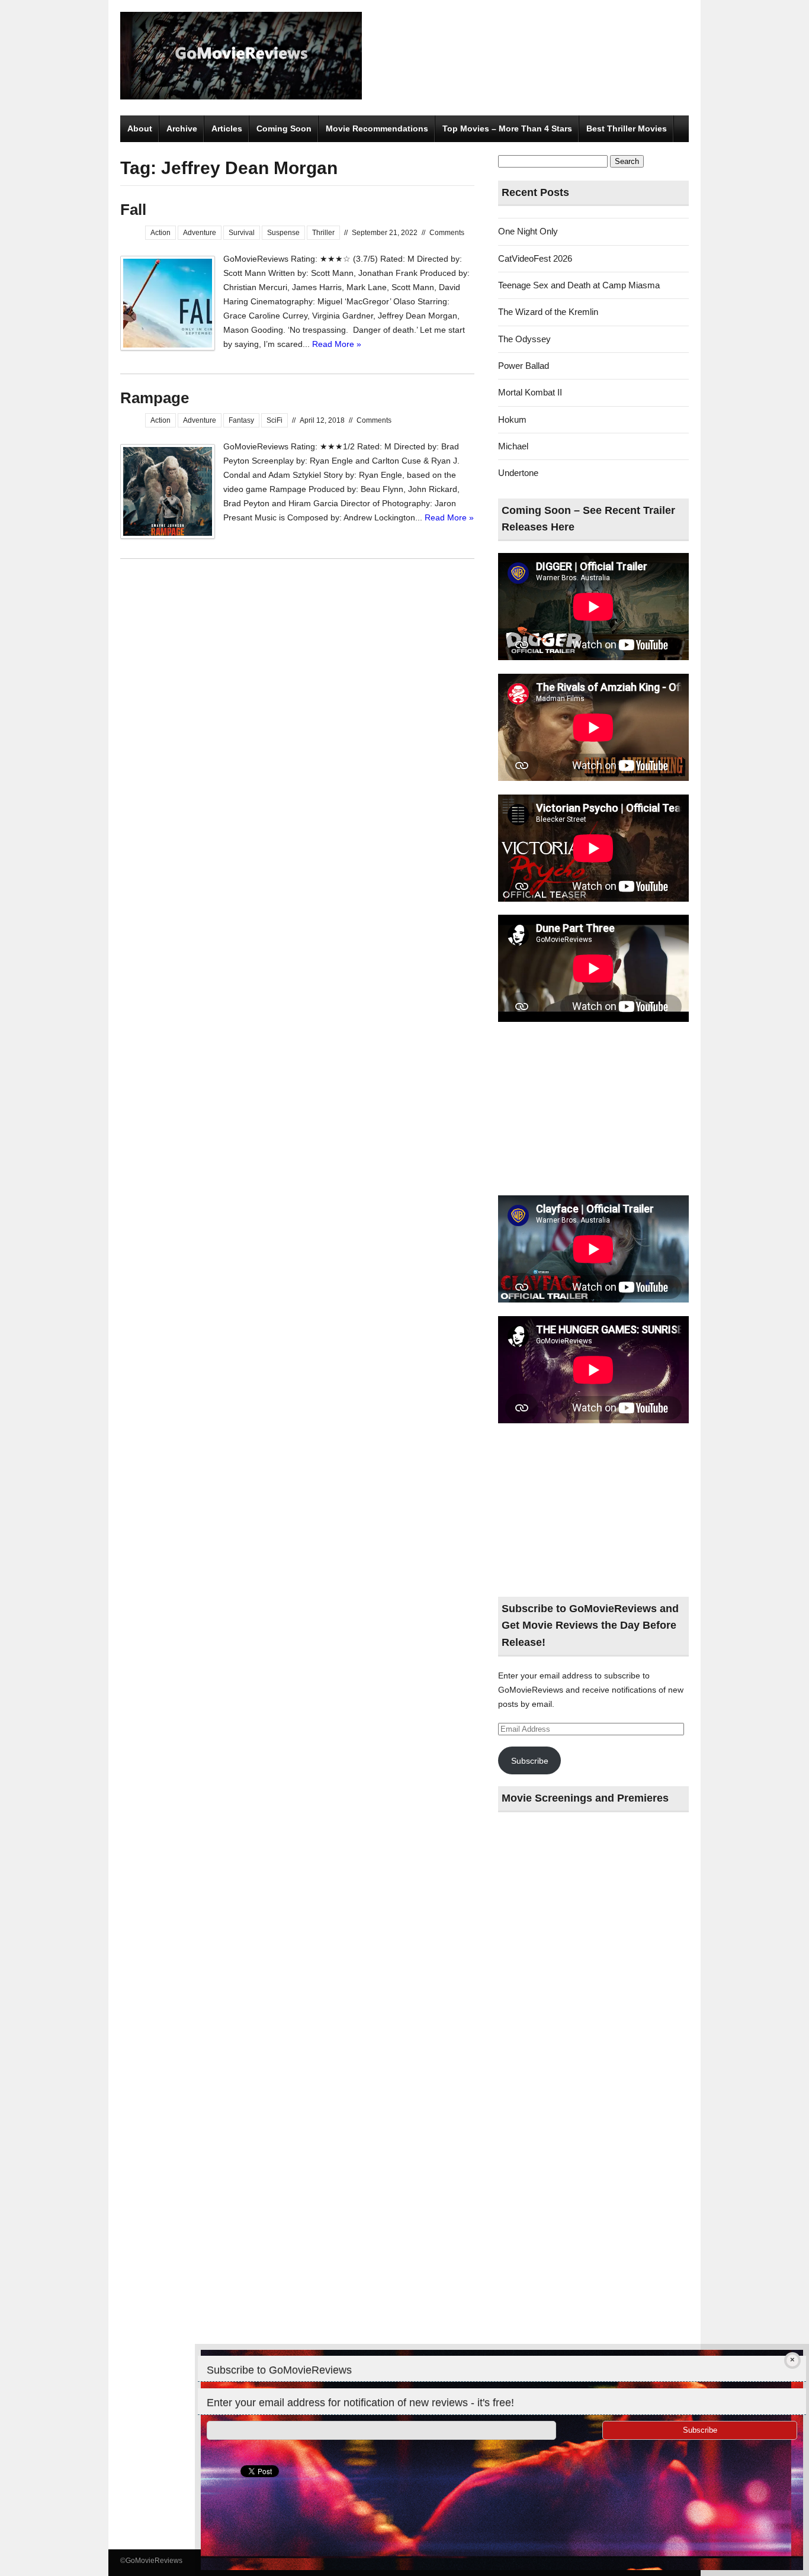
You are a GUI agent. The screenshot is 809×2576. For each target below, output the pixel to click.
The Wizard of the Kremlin (548, 312)
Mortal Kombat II (530, 392)
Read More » (337, 344)
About (140, 128)
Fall (133, 210)
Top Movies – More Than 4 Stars (507, 128)
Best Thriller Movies (627, 128)
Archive (182, 128)
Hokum (512, 419)
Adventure (200, 233)
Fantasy (241, 420)
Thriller (323, 233)
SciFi (275, 420)
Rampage (155, 398)
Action (160, 233)
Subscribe (530, 1761)
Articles (227, 128)
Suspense (283, 233)
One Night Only (528, 231)
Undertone (518, 473)
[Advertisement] (593, 1109)
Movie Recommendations (377, 128)
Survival (242, 233)
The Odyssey (524, 339)
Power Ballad (524, 366)
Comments (447, 233)
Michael (513, 446)
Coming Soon (284, 128)
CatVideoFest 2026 (535, 258)
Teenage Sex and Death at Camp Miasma (579, 285)
